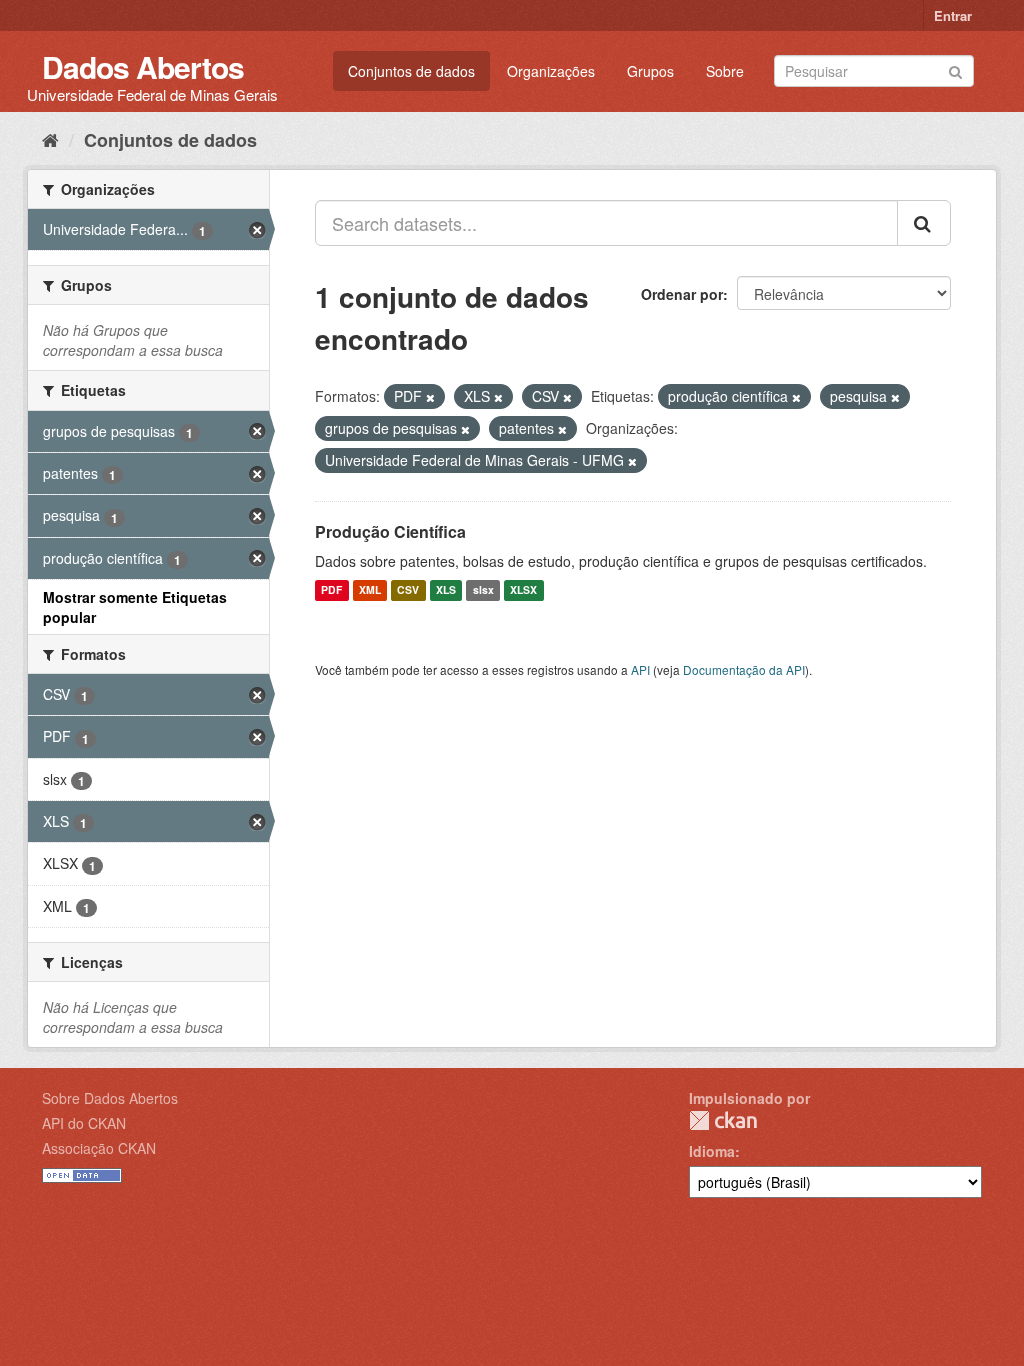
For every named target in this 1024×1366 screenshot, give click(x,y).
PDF (331, 590)
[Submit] (955, 69)
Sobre (725, 71)
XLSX (523, 590)
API (640, 669)
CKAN (723, 1120)
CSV (408, 590)
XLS (446, 590)
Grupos (650, 71)
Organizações (551, 71)
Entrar (953, 15)
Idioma (712, 1151)
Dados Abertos (143, 66)
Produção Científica (390, 531)
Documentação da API (744, 669)
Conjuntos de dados (411, 71)
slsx (483, 590)
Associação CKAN (99, 1148)
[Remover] (430, 397)
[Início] (50, 139)
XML (370, 590)
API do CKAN (84, 1123)
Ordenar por (682, 294)
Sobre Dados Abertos (110, 1098)
